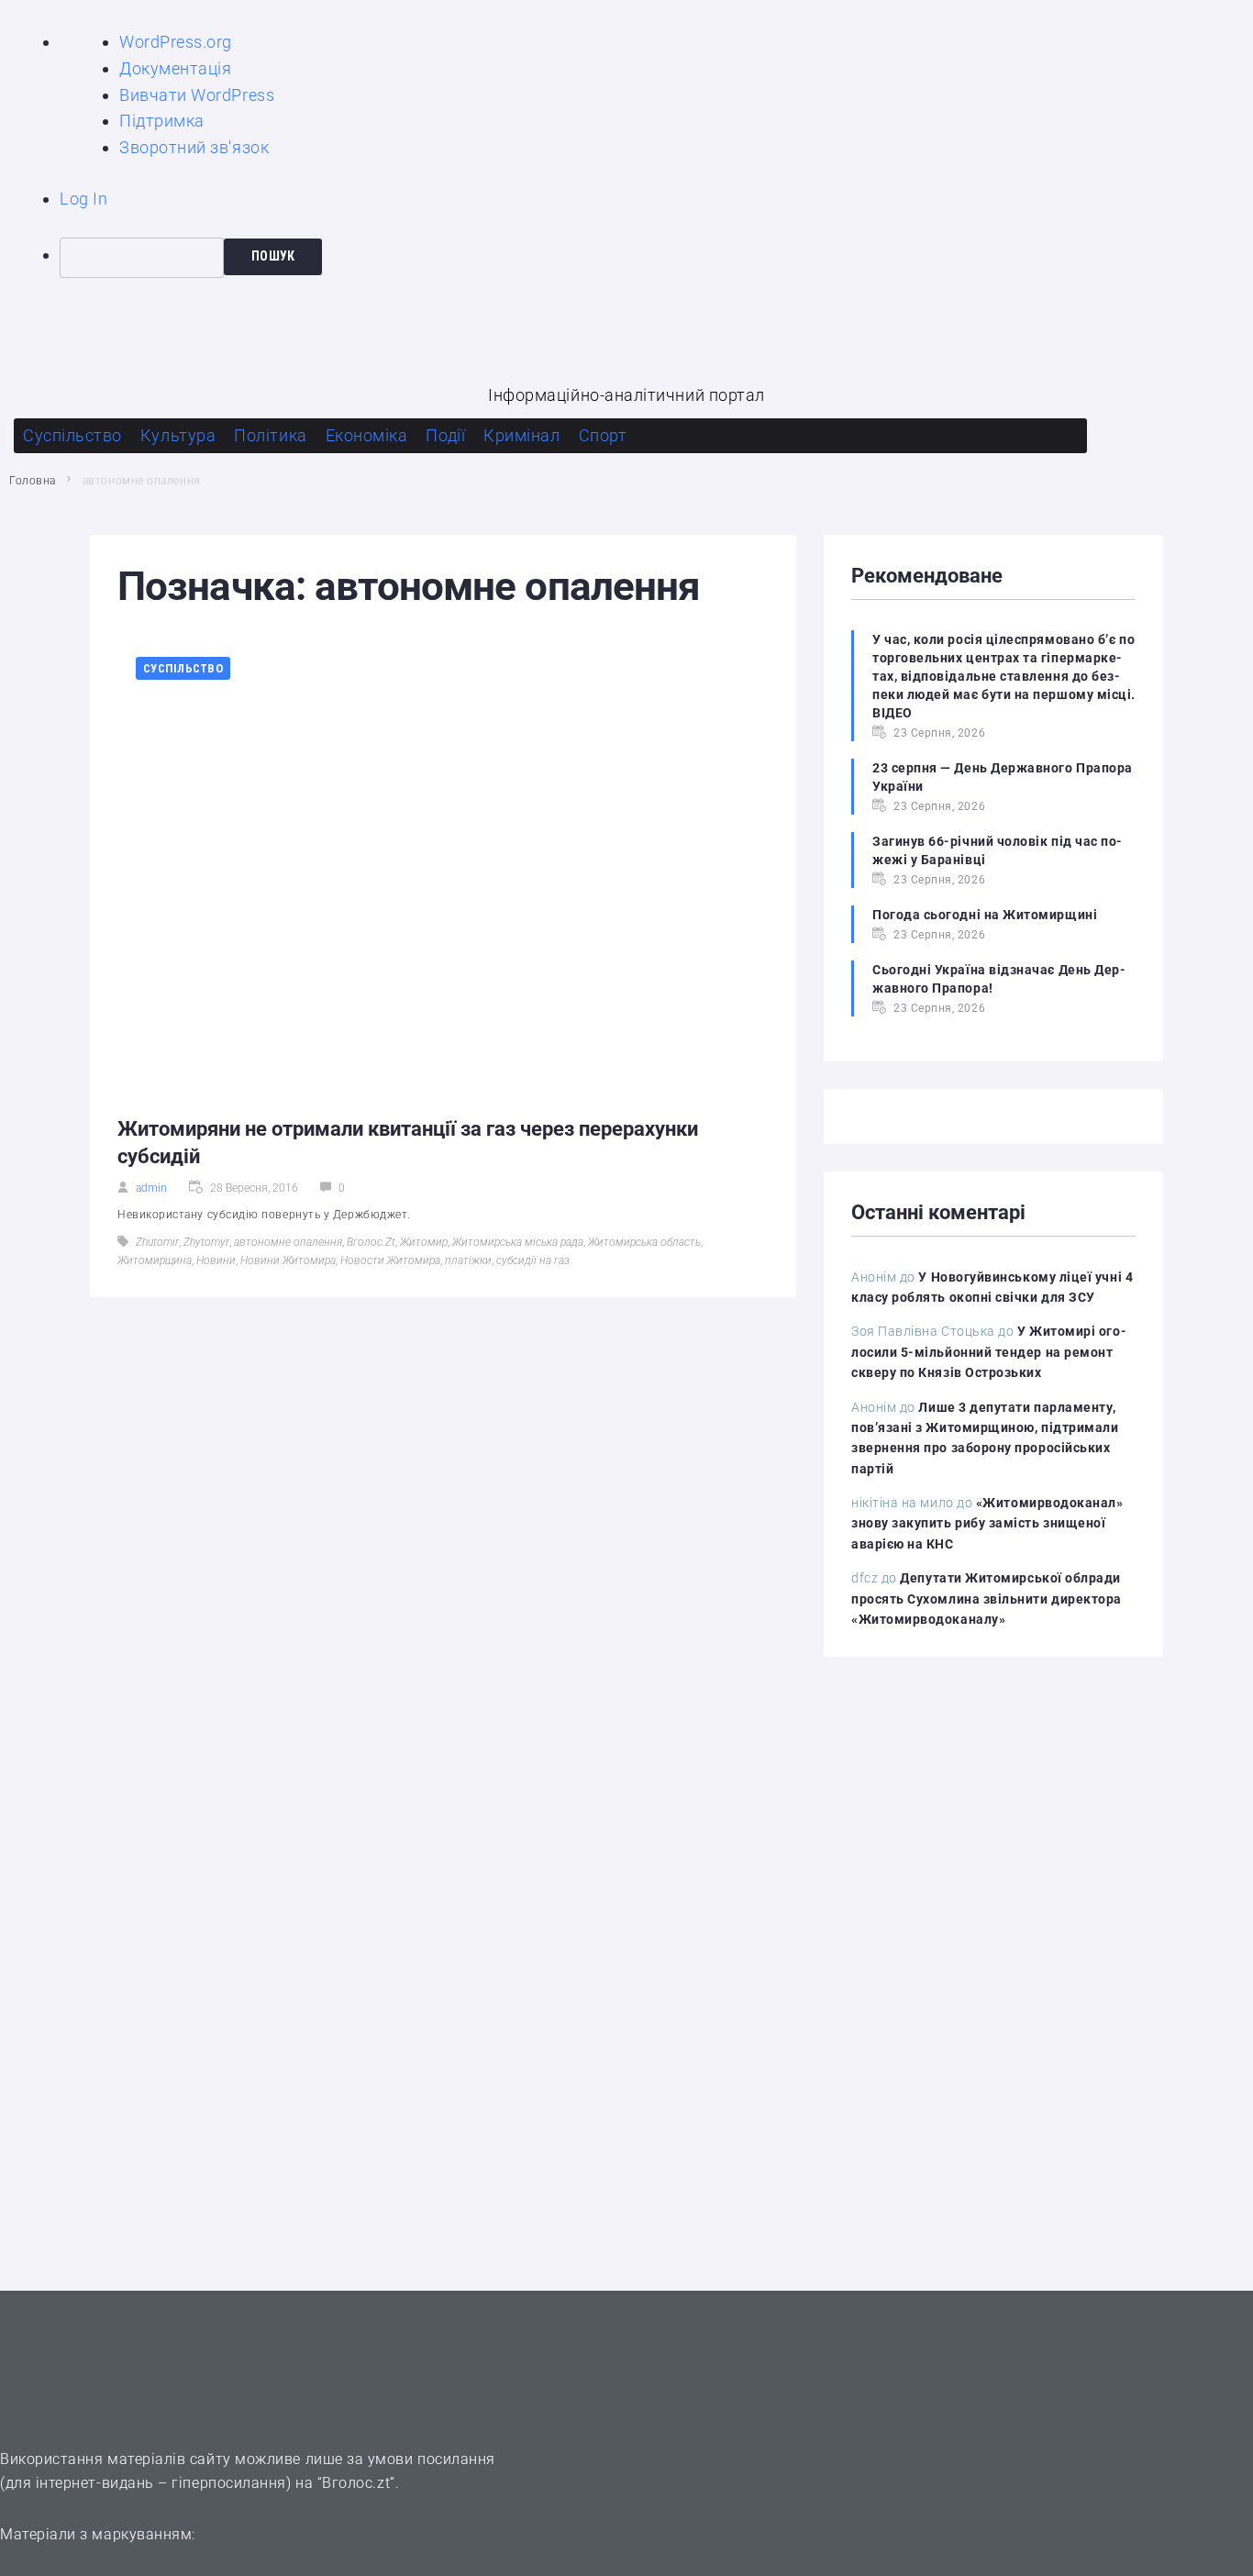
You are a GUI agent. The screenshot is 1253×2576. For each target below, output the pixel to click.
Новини (216, 1260)
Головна (33, 481)
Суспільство (183, 668)
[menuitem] (656, 258)
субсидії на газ (533, 1260)
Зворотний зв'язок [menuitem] (194, 147)
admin (151, 1188)
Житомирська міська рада (518, 1242)
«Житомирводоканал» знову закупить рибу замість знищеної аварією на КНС (987, 1523)
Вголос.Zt (371, 1242)
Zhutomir (157, 1242)
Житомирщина (155, 1260)
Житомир (424, 1242)
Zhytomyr (206, 1242)
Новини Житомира (288, 1260)
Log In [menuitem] (83, 199)
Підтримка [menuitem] (162, 121)
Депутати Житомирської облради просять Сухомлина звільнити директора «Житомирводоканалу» (987, 1599)
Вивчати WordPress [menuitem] (197, 95)
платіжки (468, 1260)
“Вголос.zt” (356, 2483)
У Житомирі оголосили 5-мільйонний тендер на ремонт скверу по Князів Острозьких (989, 1352)
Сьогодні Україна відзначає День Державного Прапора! (999, 979)
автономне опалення (288, 1242)
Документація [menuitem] (175, 68)
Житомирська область (644, 1242)
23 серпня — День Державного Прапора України (1003, 777)
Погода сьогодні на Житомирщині (985, 915)
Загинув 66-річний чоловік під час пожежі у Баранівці (997, 850)
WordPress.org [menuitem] (176, 42)
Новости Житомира (390, 1260)
